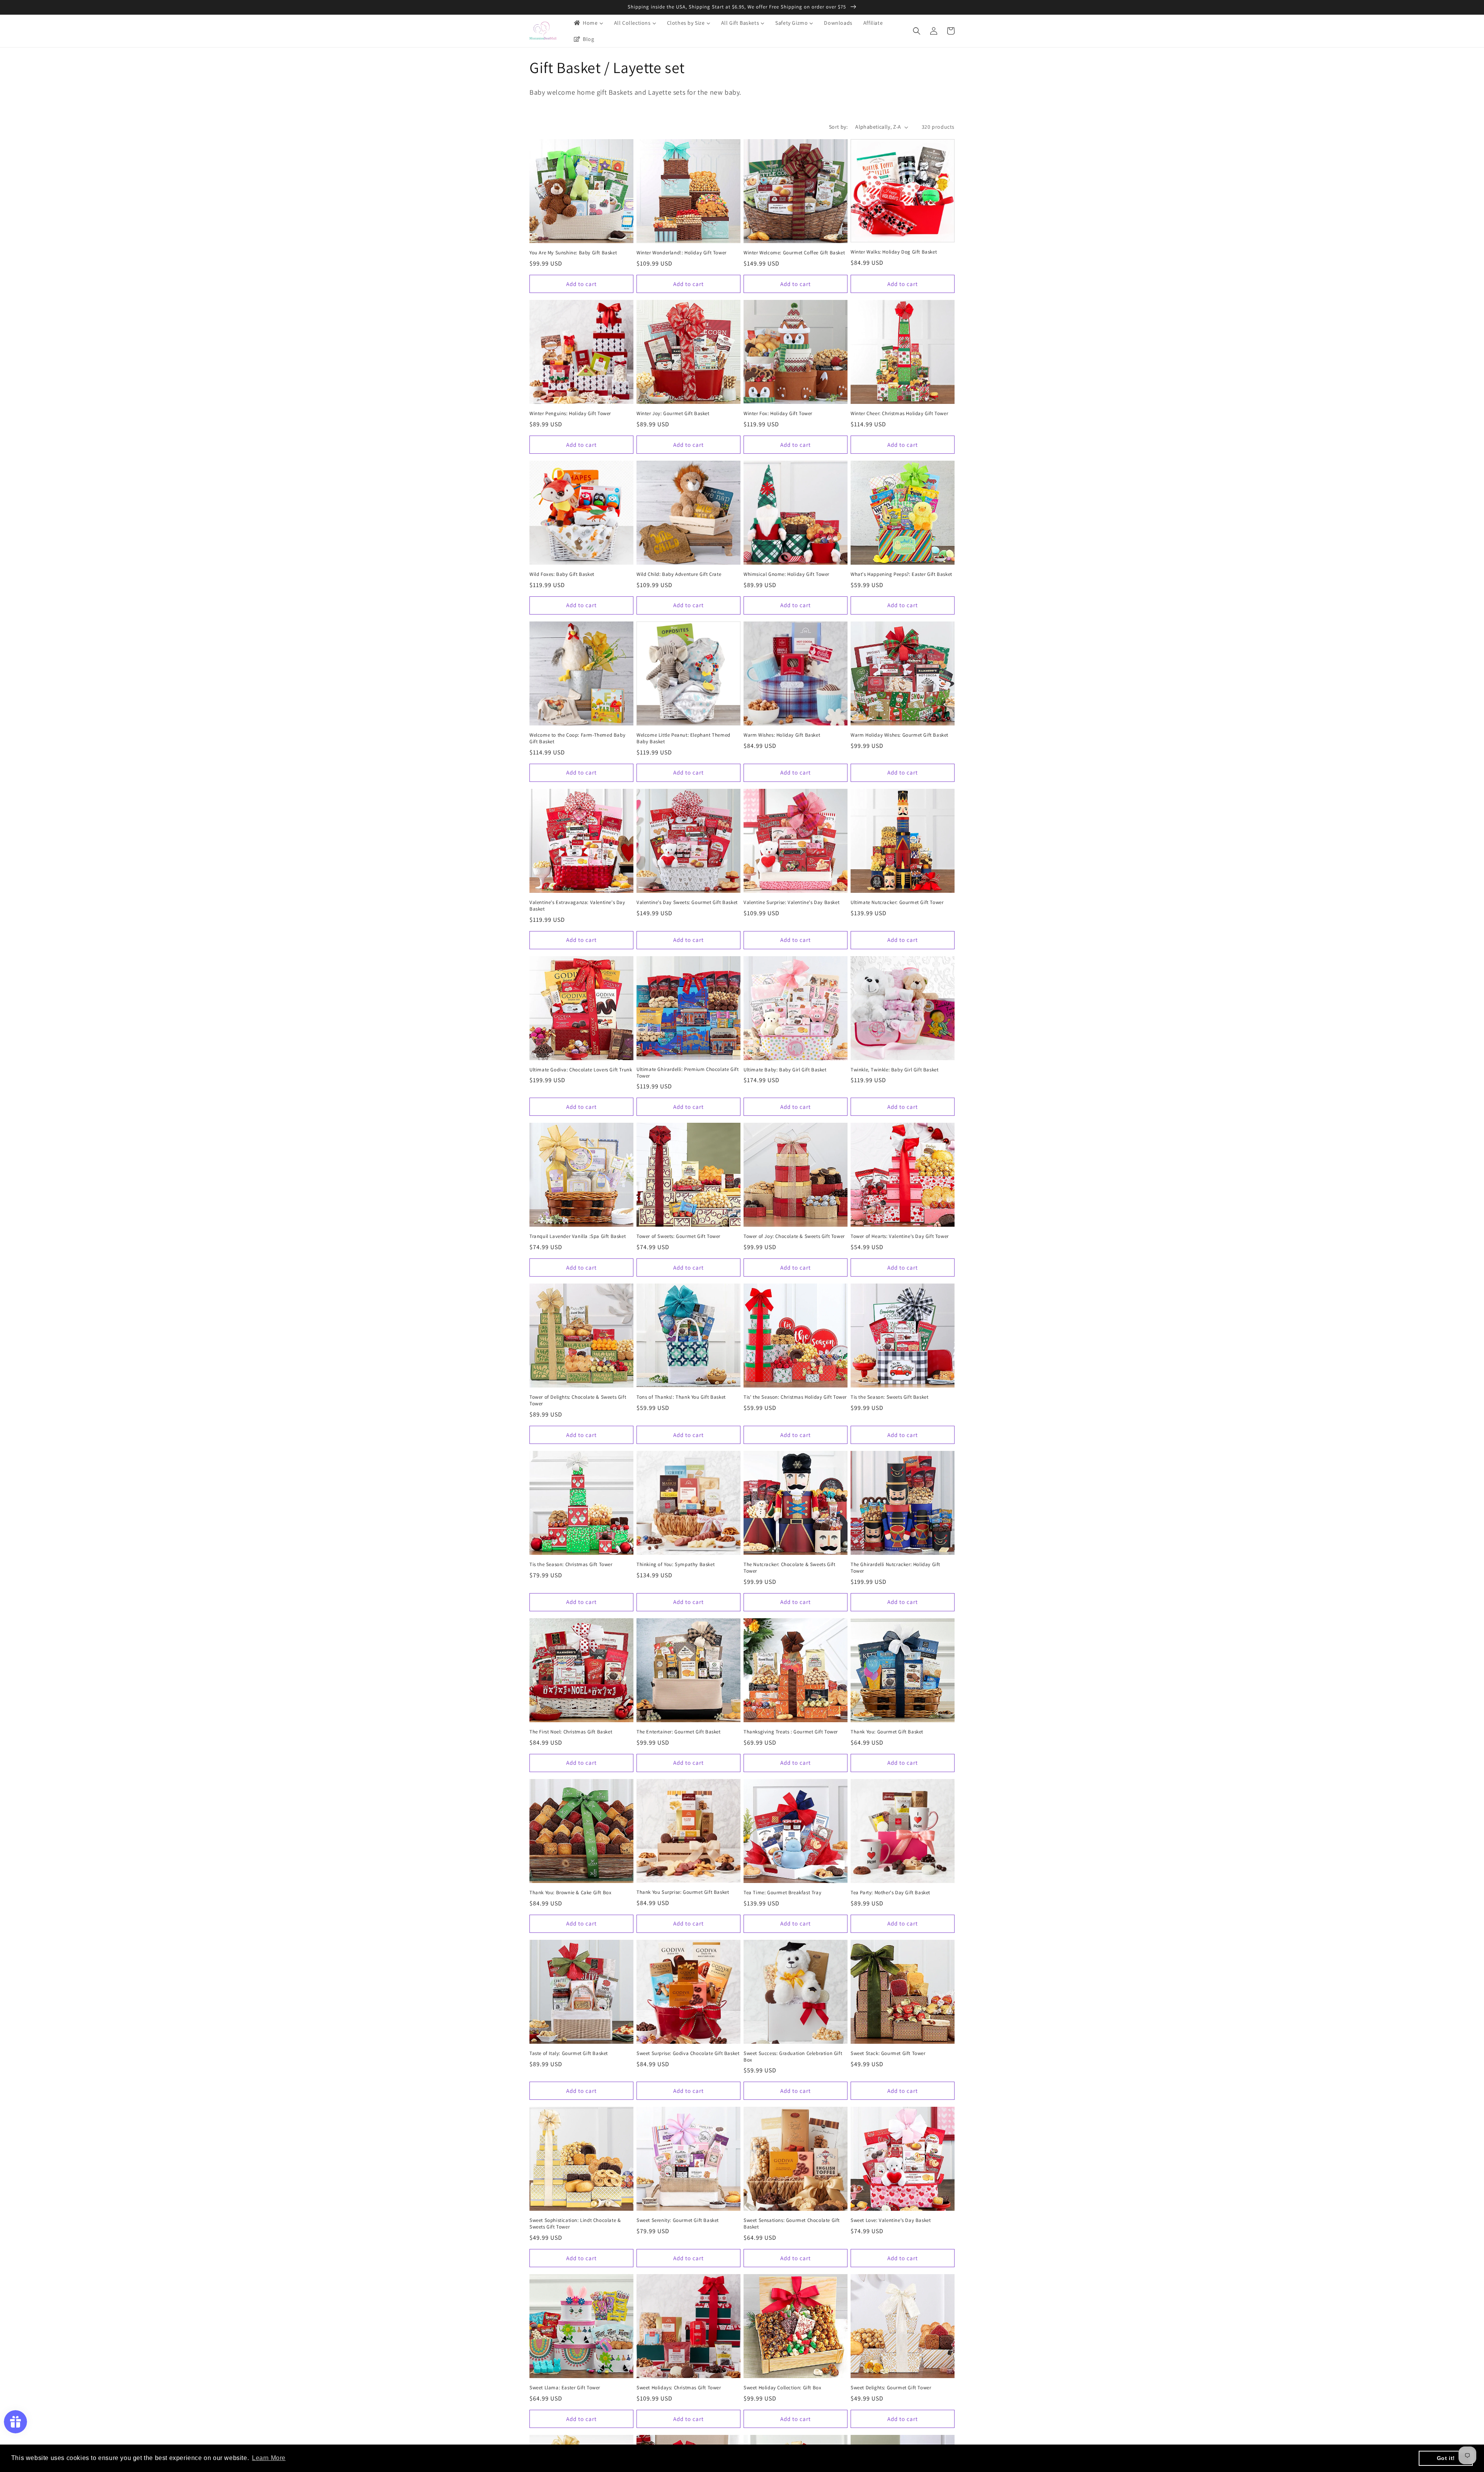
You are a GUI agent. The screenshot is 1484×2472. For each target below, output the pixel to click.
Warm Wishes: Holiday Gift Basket (782, 735)
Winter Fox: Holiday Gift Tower (778, 414)
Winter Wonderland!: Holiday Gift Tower (682, 253)
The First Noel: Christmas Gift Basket (571, 1732)
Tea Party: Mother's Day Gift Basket (890, 1893)
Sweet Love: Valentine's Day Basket (891, 2220)
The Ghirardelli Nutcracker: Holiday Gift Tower (895, 1568)
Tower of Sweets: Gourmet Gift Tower (678, 1236)
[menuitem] (588, 23)
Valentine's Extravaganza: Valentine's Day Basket (577, 906)
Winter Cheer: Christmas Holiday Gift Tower (899, 414)
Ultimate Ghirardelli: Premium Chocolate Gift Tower (688, 1073)
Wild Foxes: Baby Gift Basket (562, 574)
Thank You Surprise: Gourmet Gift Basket (683, 1892)
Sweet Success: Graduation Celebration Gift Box (793, 2057)
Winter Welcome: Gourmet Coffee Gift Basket (794, 253)
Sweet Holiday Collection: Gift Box (782, 2388)
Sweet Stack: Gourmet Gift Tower (888, 2053)
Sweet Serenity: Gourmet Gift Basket (678, 2220)
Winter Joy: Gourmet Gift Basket (673, 414)
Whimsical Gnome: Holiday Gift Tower (786, 574)
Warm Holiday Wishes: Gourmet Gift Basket (899, 735)
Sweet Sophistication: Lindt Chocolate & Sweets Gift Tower (575, 2224)
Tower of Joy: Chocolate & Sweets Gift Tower (794, 1236)
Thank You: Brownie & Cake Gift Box (570, 1893)
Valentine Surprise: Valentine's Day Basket (791, 902)
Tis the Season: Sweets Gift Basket (889, 1397)
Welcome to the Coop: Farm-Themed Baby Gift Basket (577, 738)
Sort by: (838, 127)
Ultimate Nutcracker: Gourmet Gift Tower (897, 902)
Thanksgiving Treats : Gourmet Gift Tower (791, 1732)
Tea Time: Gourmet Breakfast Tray (782, 1893)
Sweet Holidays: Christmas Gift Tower (679, 2388)
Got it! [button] (1446, 2458)
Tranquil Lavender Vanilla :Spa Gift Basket (578, 1236)
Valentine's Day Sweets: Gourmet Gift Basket (687, 902)
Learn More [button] (269, 2458)
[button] (917, 31)
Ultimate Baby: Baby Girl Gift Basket (785, 1070)
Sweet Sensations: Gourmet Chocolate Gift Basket (792, 2224)
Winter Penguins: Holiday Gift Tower (570, 414)
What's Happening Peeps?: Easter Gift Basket (901, 574)
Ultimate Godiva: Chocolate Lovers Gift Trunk (581, 1070)
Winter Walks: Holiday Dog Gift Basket (894, 252)
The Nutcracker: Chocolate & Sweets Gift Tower (789, 1568)
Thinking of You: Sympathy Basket (676, 1565)
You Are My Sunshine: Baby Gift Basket (573, 253)
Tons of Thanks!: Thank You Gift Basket (681, 1397)
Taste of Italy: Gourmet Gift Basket (569, 2053)
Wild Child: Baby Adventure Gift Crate (679, 574)
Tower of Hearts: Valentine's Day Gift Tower (900, 1236)
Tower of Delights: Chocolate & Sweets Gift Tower (578, 1400)
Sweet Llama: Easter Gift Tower (565, 2388)
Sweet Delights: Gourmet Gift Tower (891, 2388)
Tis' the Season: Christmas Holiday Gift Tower (795, 1397)
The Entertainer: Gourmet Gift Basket (679, 1732)
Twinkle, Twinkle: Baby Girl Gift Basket (894, 1070)
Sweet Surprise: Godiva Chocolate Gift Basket (688, 2053)
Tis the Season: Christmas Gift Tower (571, 1565)
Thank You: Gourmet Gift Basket (887, 1732)
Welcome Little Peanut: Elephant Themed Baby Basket (683, 738)
